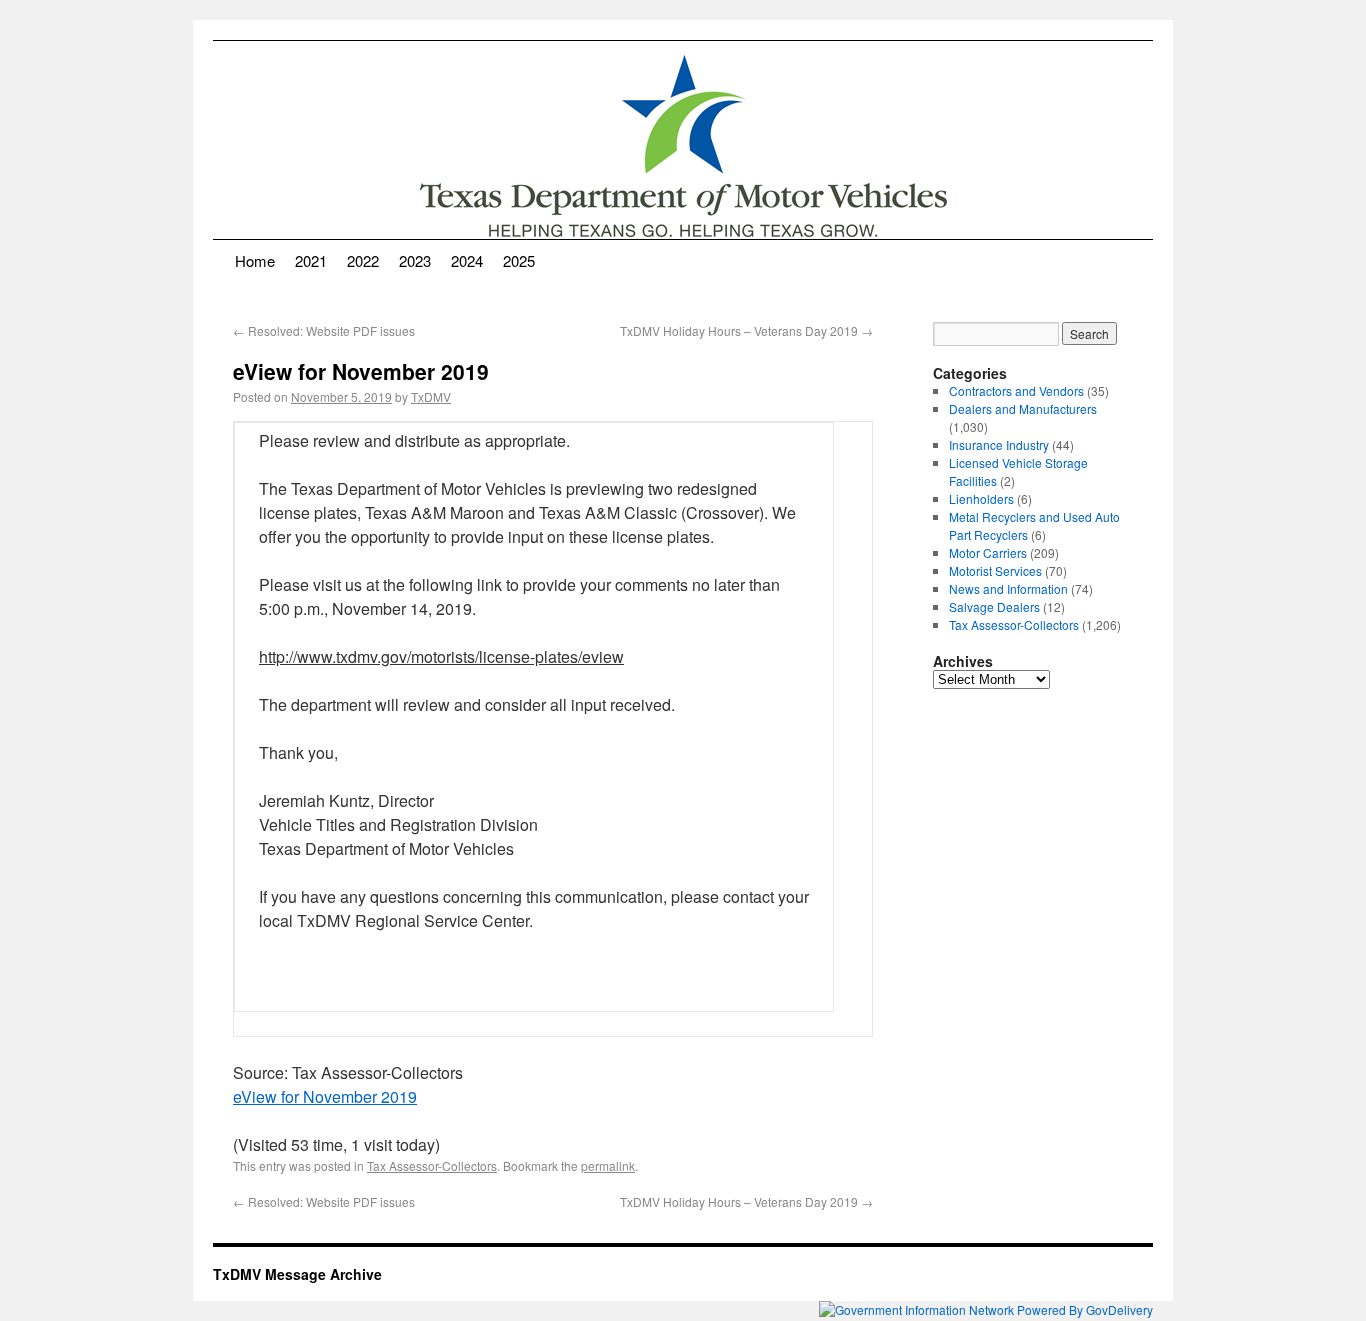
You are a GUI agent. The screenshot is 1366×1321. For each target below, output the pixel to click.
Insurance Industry (999, 444)
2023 (415, 260)
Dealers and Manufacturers (1023, 408)
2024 (467, 260)
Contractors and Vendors (1016, 390)
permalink (608, 1165)
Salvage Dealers (994, 606)
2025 (519, 260)
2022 (363, 260)
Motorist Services (995, 570)
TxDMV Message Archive (297, 1274)
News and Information (1008, 588)
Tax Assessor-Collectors (432, 1165)
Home (255, 260)
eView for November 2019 (325, 1096)
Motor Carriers (988, 552)
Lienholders (981, 498)
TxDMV (431, 396)
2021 (311, 260)
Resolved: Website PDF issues (324, 330)
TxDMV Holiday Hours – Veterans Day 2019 (746, 330)
